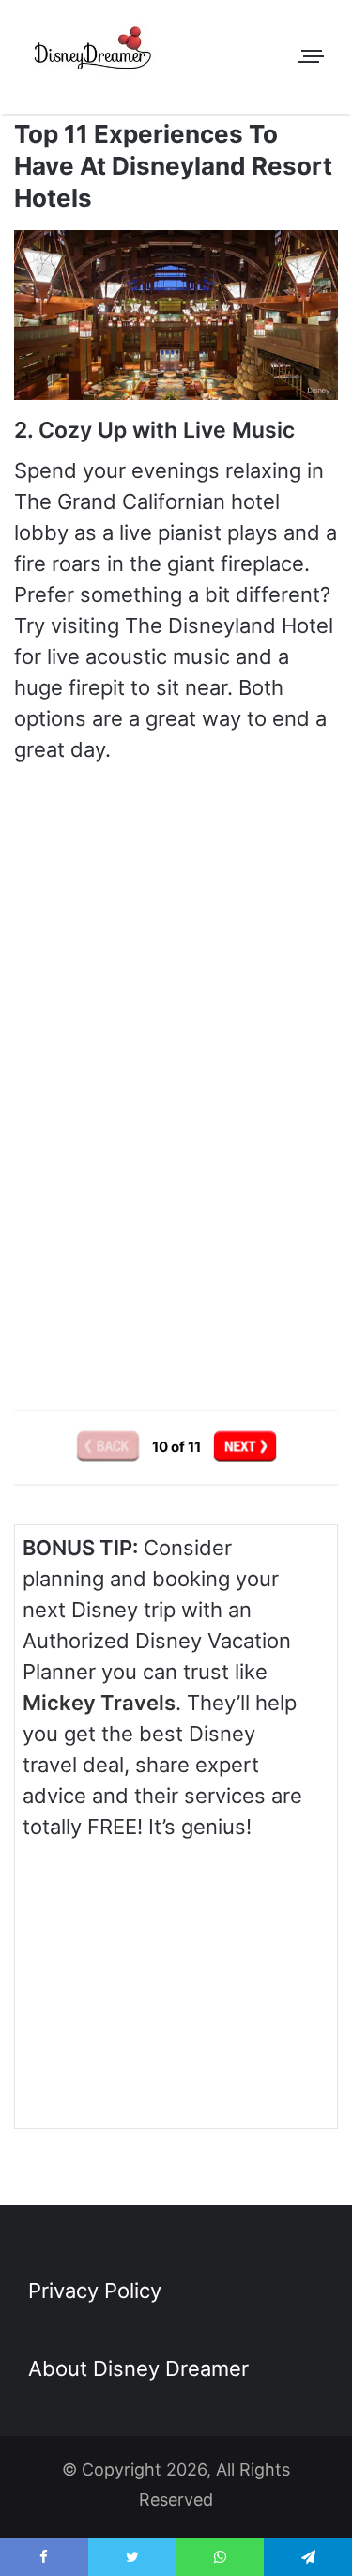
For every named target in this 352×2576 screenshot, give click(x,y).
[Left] (109, 1447)
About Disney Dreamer (138, 2368)
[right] (245, 1447)
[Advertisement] (176, 1215)
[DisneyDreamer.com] (94, 52)
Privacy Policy (95, 2291)
